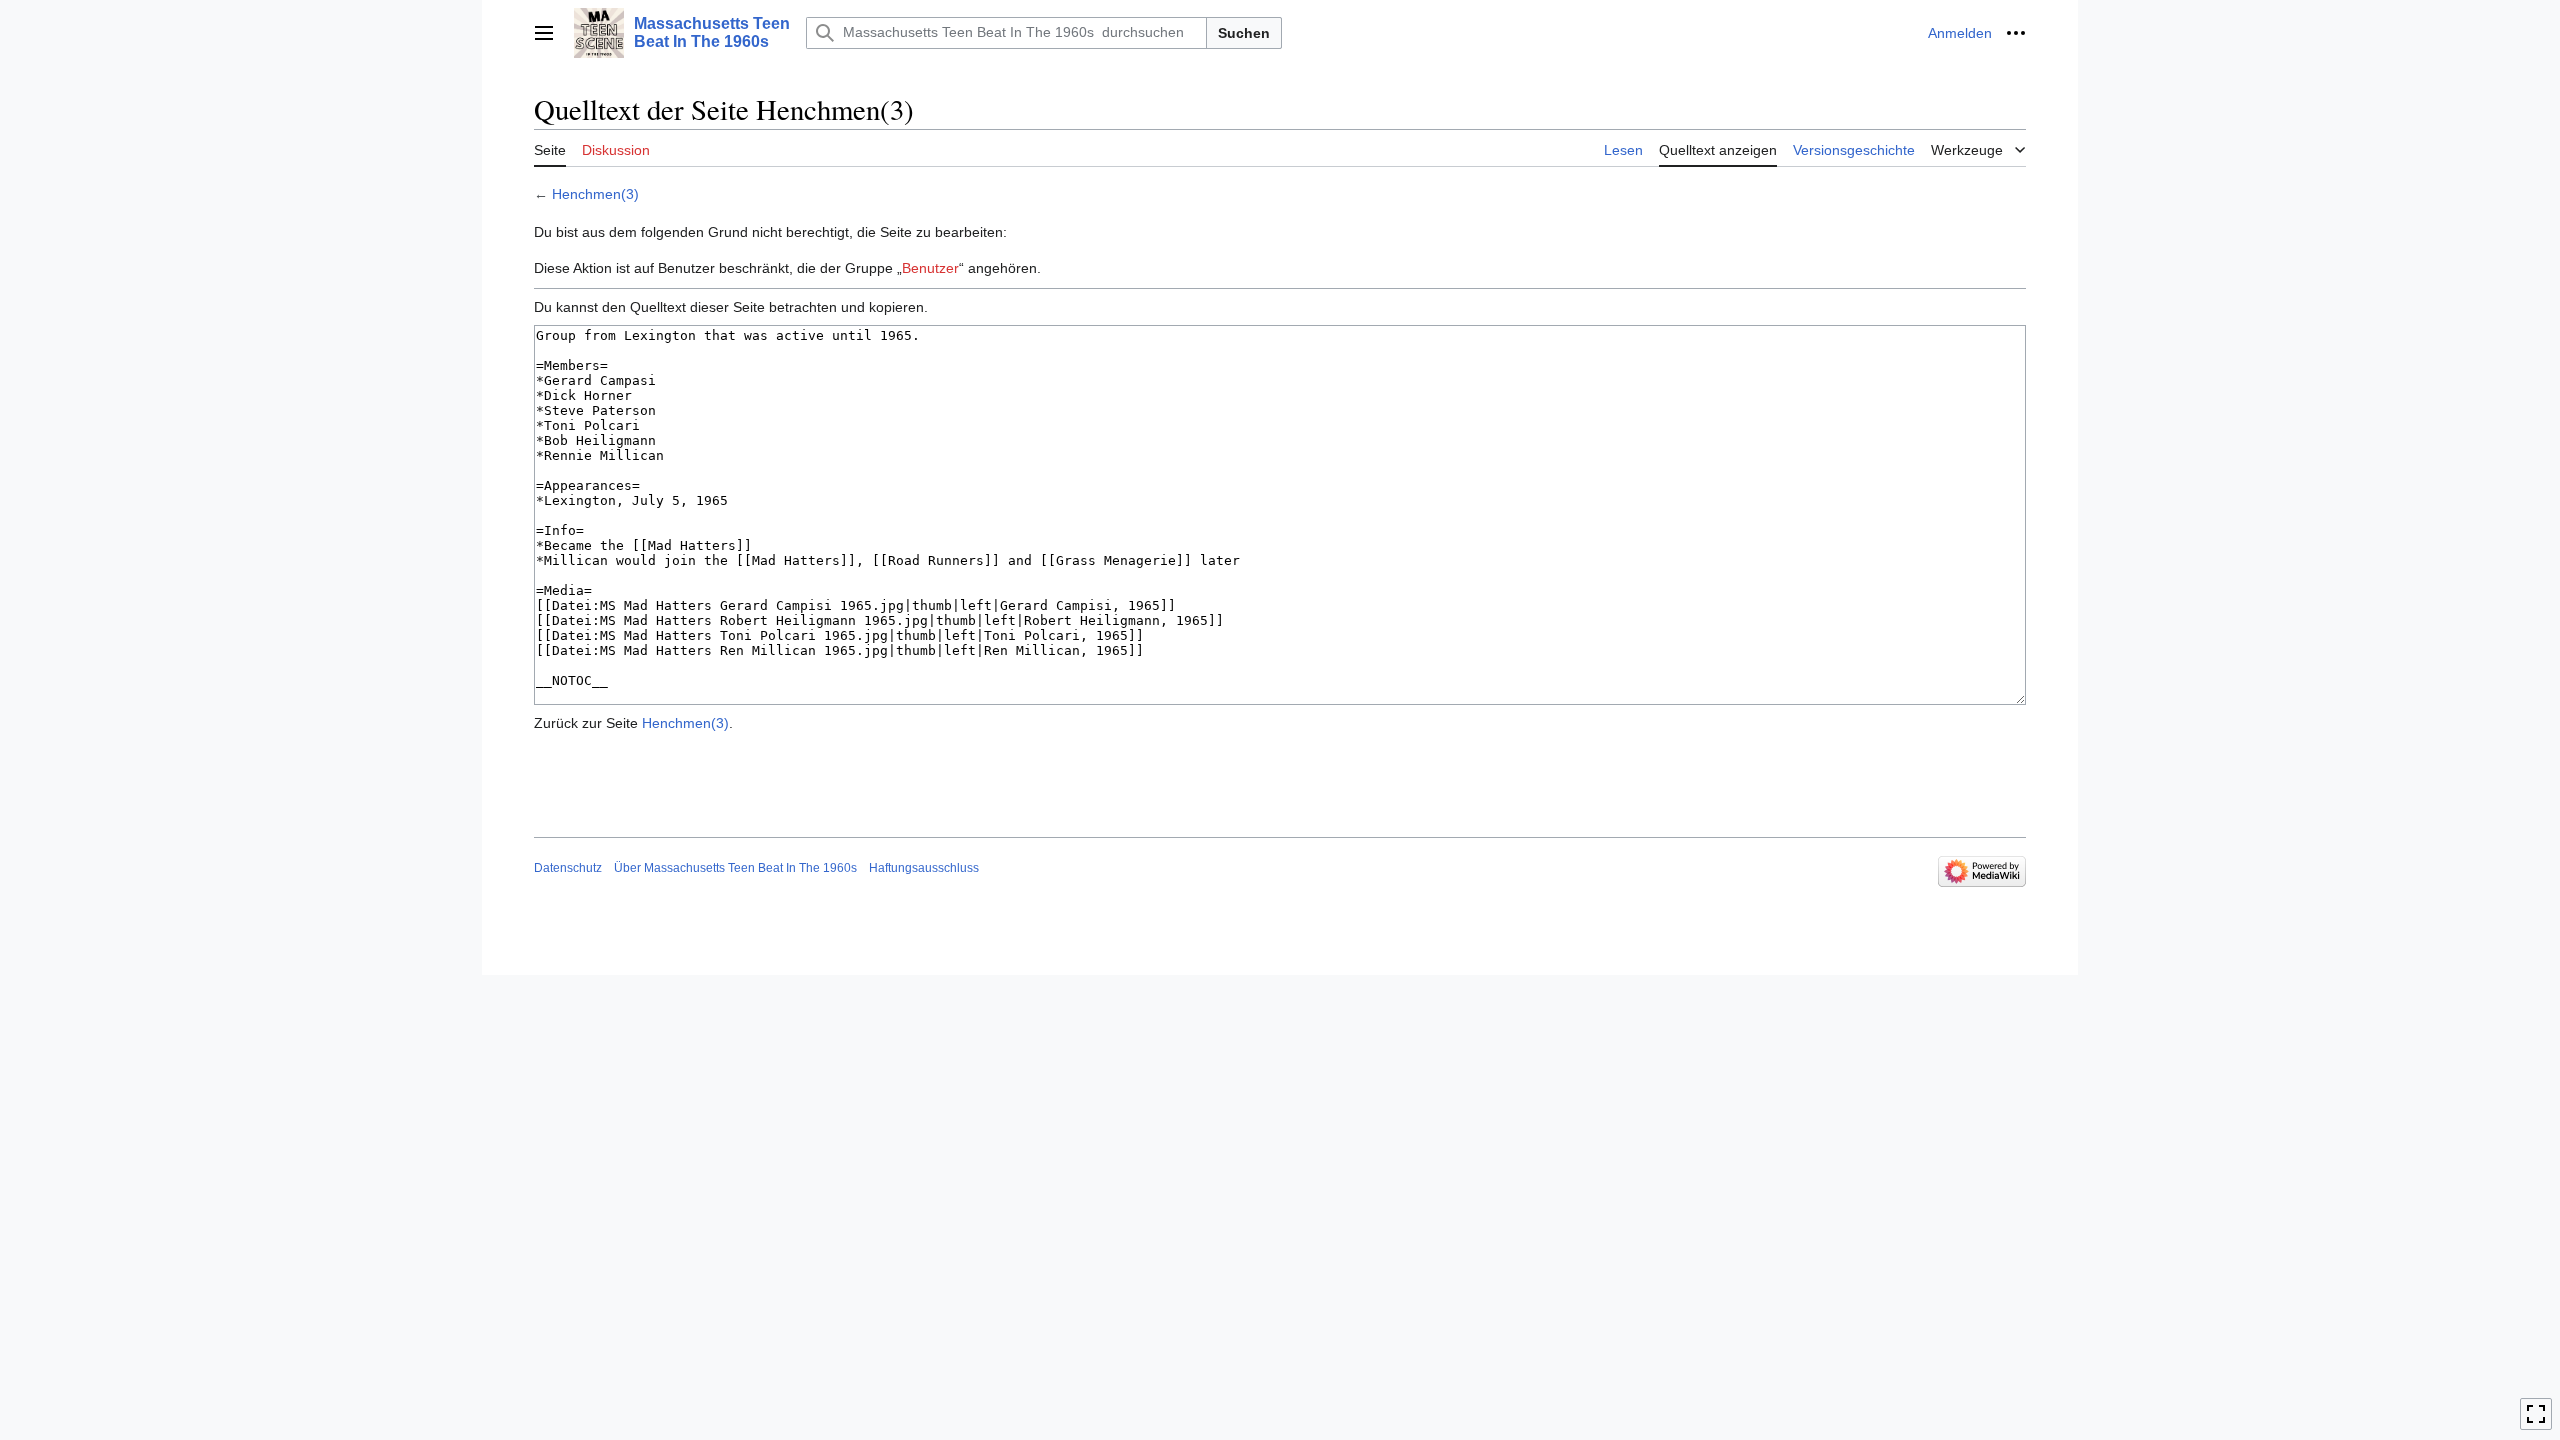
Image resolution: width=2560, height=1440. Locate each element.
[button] (544, 33)
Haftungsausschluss (924, 868)
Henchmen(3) (595, 194)
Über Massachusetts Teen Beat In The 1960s (735, 868)
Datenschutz (568, 868)
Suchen (1244, 33)
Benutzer (930, 268)
